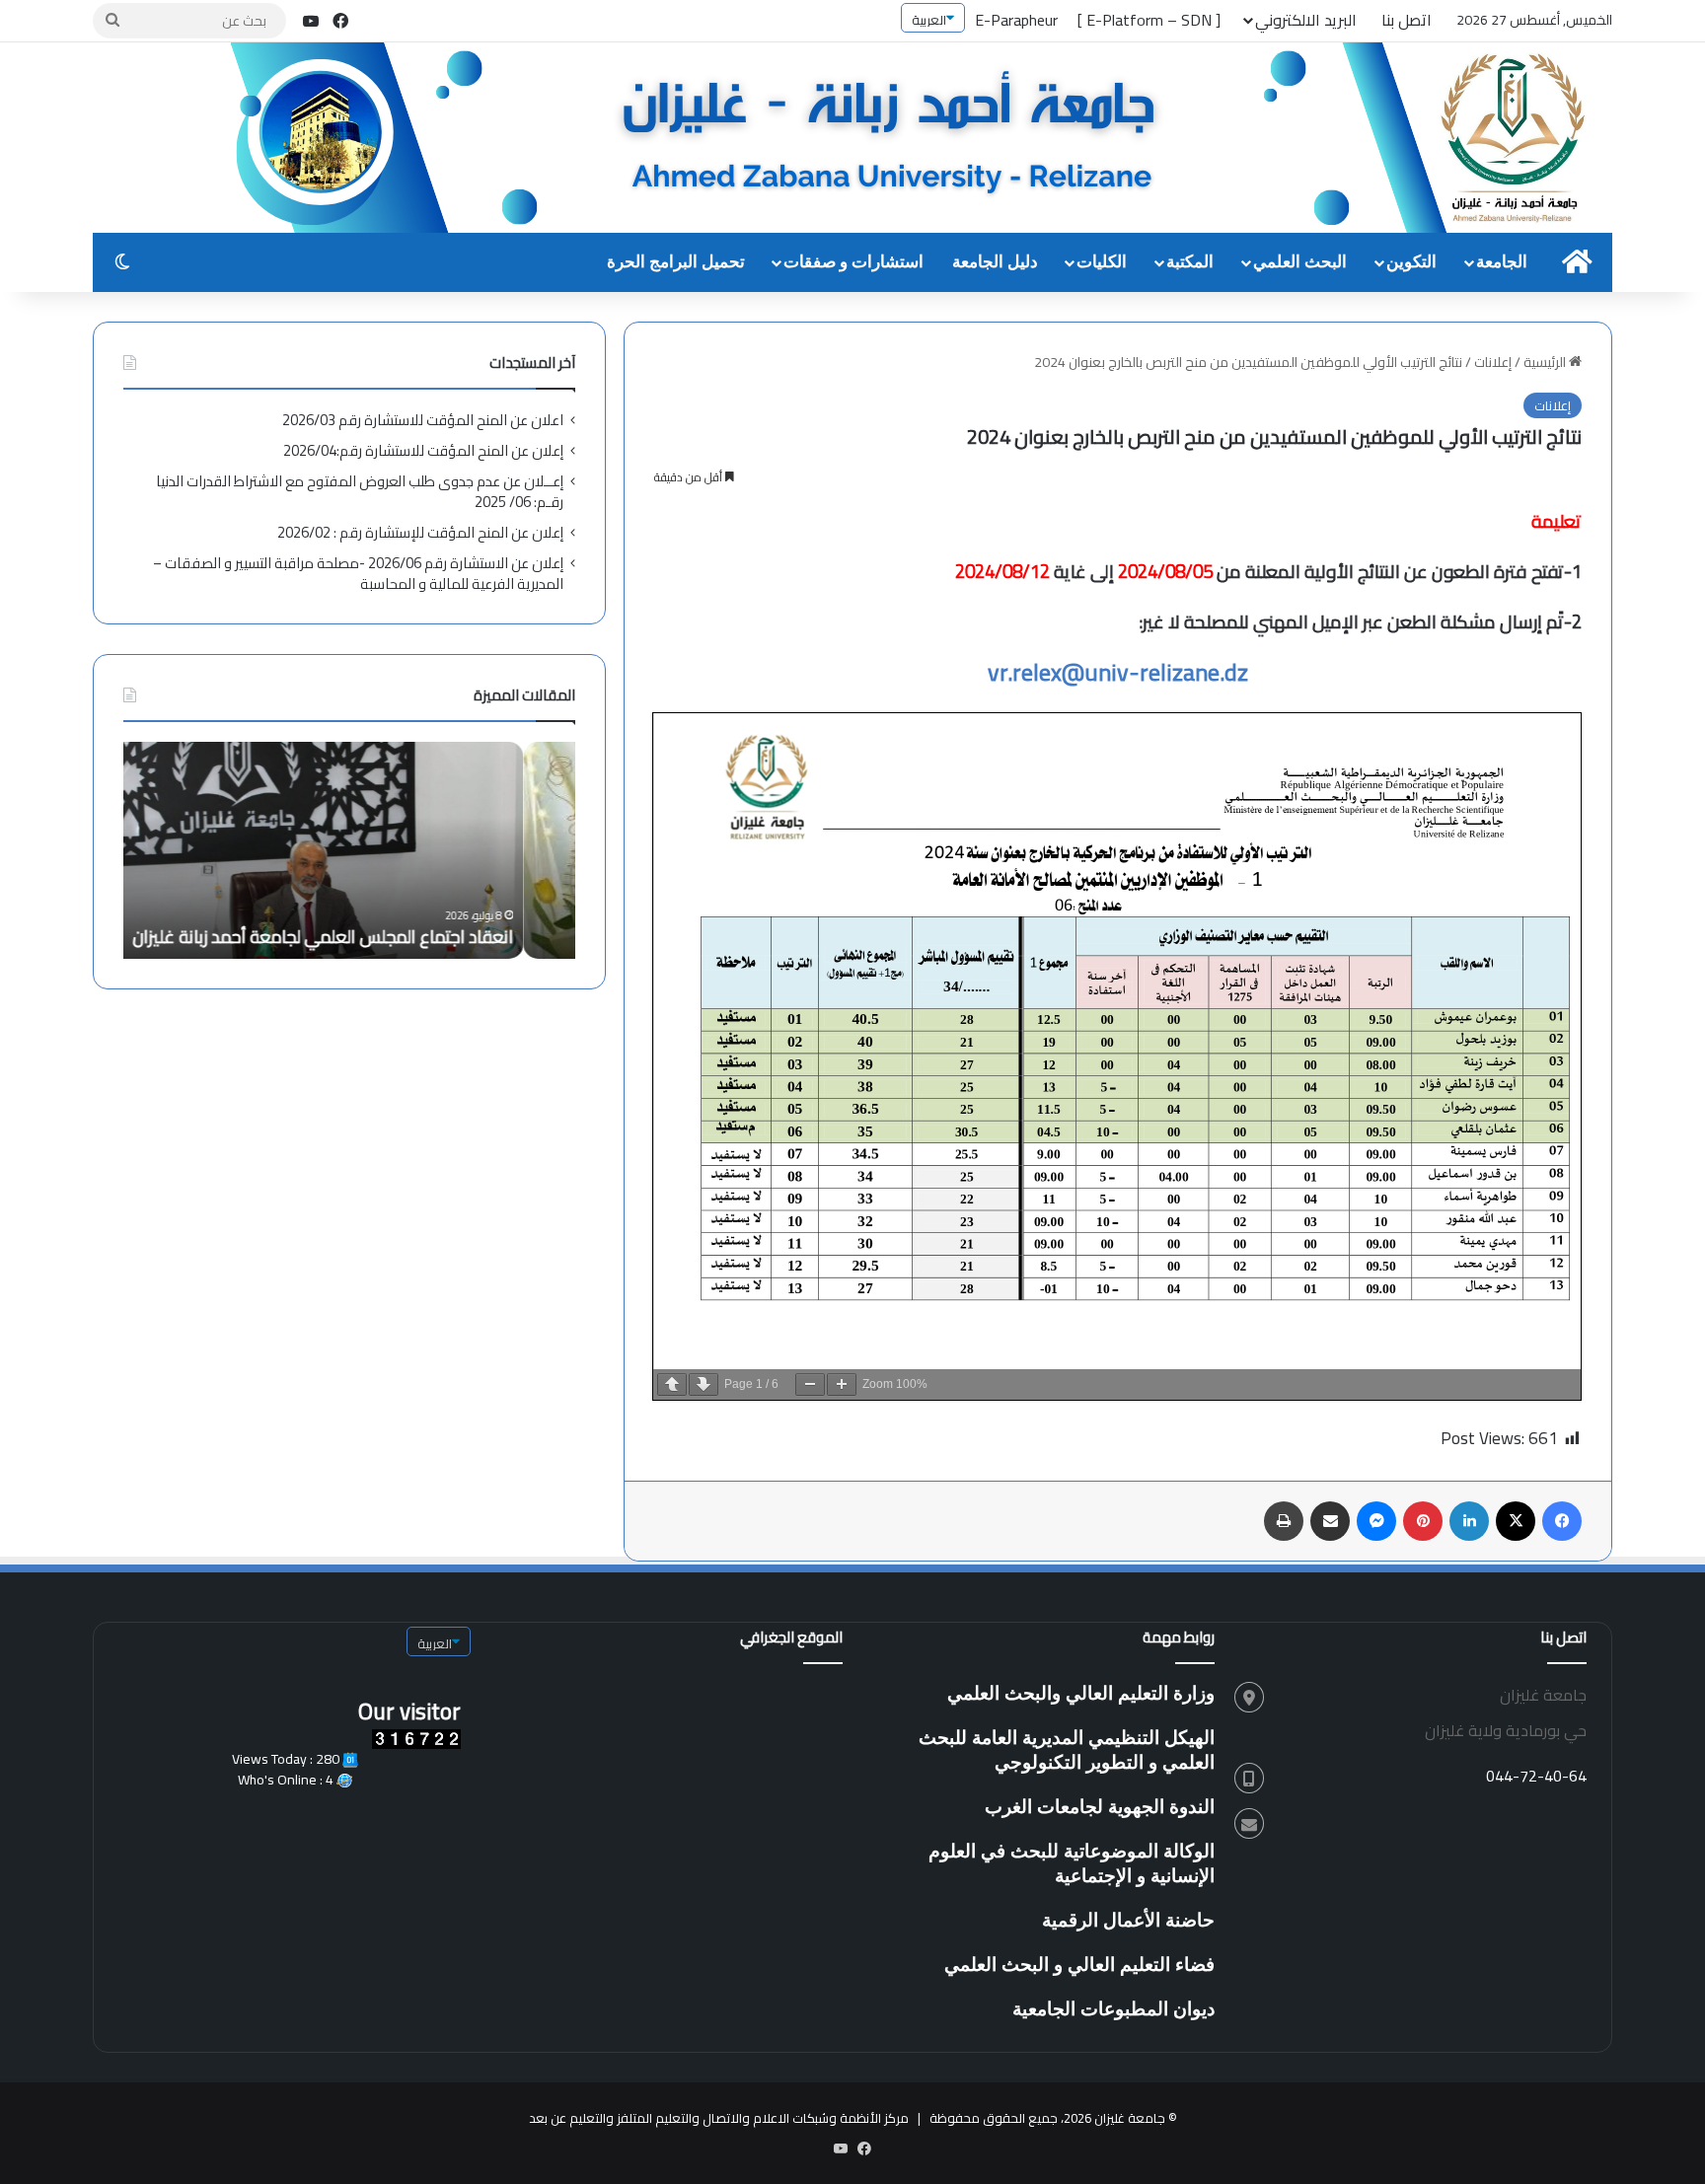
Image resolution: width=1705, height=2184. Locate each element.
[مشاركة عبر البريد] (1330, 1521)
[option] (349, 850)
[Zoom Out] (810, 1384)
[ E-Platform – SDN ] (1149, 20)
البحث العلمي (1300, 262)
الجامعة (1502, 262)
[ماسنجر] (1376, 1521)
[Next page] (704, 1384)
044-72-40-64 (1536, 1776)
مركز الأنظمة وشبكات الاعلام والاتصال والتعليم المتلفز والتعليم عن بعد (719, 2118)
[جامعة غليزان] (922, 139)
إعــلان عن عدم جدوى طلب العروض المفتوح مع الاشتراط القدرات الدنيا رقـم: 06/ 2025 (360, 491)
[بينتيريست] (1423, 1521)
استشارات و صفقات (853, 262)
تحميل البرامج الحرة (676, 262)
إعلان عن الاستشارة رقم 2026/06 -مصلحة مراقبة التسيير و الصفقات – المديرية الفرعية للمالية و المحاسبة (358, 573)
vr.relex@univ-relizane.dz (1118, 672)
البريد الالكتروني (1306, 20)
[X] (1516, 1521)
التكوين (1411, 262)
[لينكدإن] (1469, 1521)
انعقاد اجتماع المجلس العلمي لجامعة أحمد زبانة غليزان (375, 937)
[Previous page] (672, 1384)
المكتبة (1190, 262)
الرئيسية (1546, 362)
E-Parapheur (1016, 20)
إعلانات (1493, 362)
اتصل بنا (1407, 20)
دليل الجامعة (995, 262)
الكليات (1102, 262)
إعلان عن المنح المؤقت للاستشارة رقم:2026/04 (423, 450)
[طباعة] (1284, 1521)
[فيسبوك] (1562, 1521)
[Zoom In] (842, 1384)
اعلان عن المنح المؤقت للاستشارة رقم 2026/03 (423, 420)
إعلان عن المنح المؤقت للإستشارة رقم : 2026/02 (420, 532)
